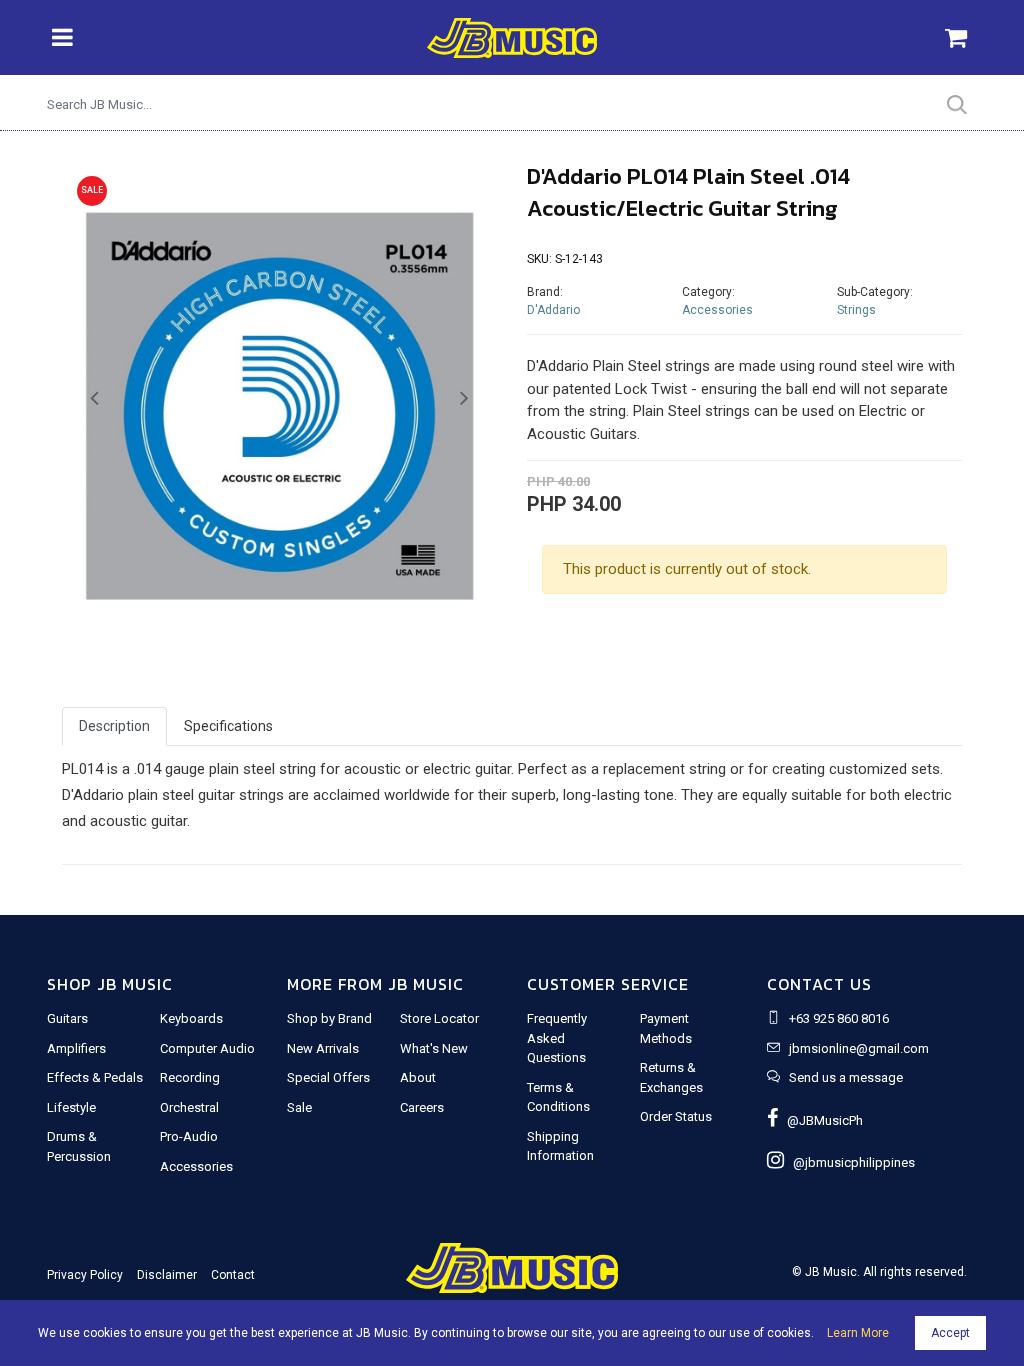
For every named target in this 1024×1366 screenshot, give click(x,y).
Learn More (858, 1333)
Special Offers (328, 1077)
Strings (856, 310)
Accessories (717, 310)
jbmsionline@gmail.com (859, 1048)
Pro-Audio (189, 1136)
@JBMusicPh (820, 1120)
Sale (299, 1107)
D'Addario (553, 310)
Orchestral (189, 1107)
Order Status (676, 1116)
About (418, 1077)
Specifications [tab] (228, 726)
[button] (94, 399)
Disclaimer (167, 1275)
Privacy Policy (85, 1275)
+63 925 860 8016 (839, 1018)
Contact (233, 1275)
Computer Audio (207, 1048)
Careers (422, 1107)
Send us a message (846, 1077)
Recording (190, 1077)
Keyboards (191, 1018)
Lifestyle (71, 1107)
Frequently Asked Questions (557, 1038)
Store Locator (439, 1018)
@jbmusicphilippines (849, 1162)
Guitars (67, 1018)
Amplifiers (76, 1048)
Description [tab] (114, 726)
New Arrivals (323, 1048)
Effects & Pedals (95, 1077)
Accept (950, 1333)
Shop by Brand (329, 1018)
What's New (434, 1048)
